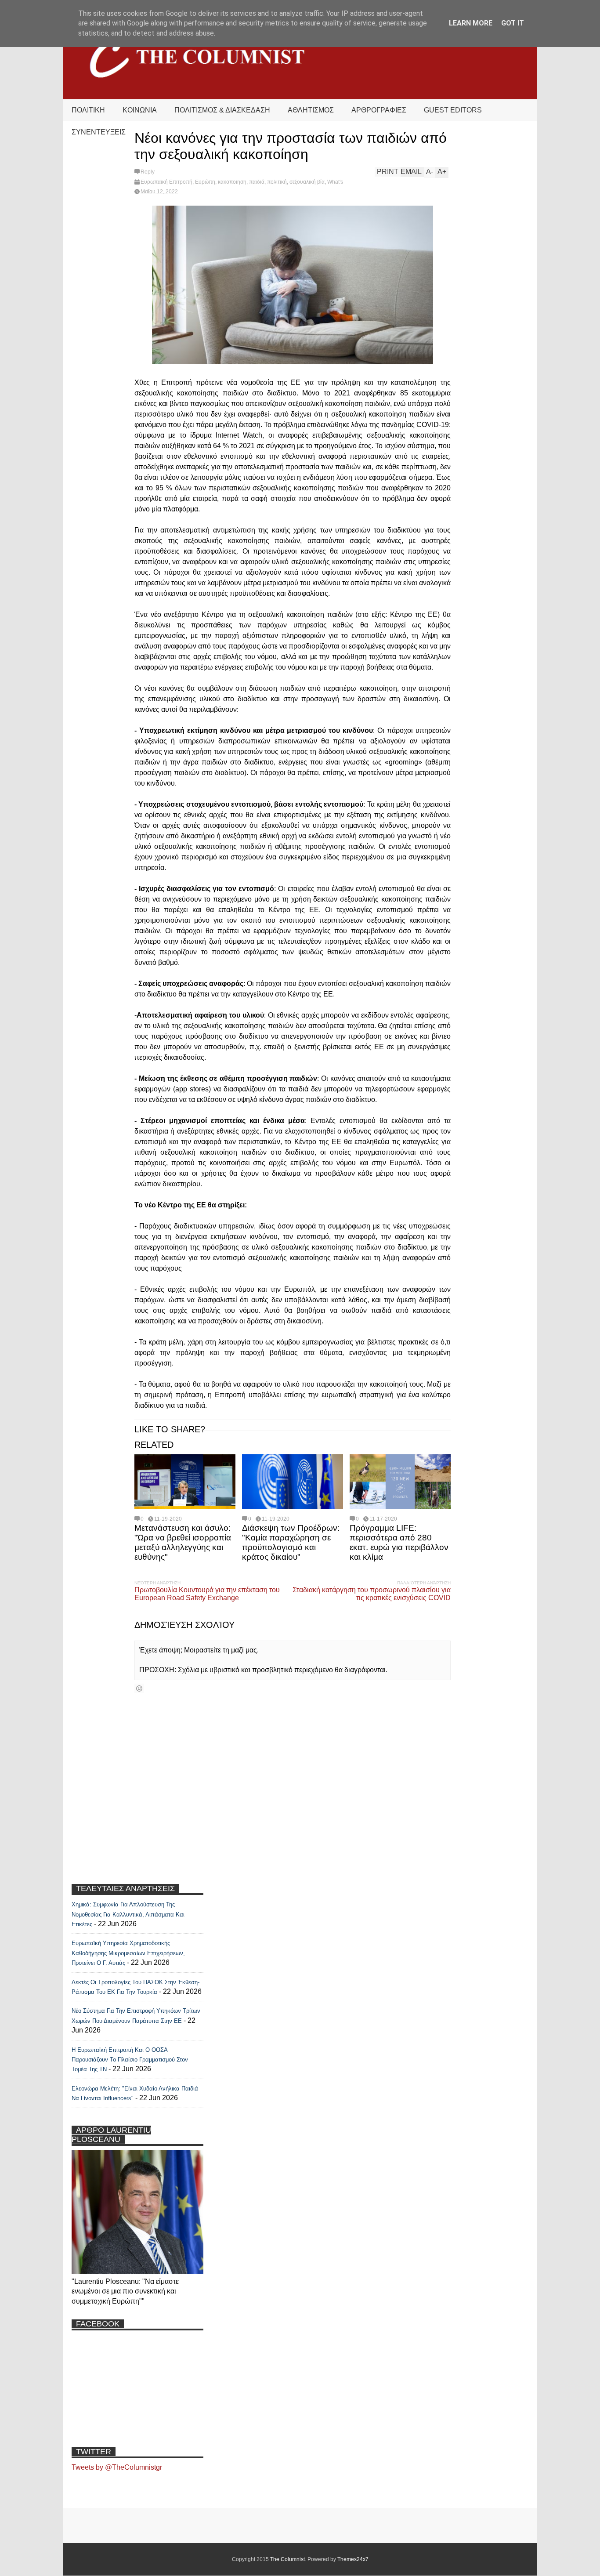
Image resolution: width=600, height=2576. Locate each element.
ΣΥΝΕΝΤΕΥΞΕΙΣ (99, 132)
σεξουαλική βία (307, 182)
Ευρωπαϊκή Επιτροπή (166, 182)
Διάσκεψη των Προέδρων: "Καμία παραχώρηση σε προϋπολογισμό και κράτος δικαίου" (291, 1542)
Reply (148, 172)
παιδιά (257, 182)
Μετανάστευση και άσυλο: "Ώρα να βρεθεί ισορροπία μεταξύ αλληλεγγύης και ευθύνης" (183, 1542)
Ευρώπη (205, 182)
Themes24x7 (353, 2559)
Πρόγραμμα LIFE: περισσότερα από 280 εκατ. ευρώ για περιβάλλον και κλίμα (399, 1542)
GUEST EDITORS (453, 110)
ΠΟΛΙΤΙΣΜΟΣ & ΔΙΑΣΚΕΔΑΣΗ (222, 110)
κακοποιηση (232, 182)
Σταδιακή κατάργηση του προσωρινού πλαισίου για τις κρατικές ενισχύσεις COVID (372, 1594)
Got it (513, 23)
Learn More (471, 23)
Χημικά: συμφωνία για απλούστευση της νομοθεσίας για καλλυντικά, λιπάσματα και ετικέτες (128, 1914)
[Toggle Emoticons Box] (139, 1688)
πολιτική (277, 182)
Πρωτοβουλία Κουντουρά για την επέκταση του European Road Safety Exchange (207, 1594)
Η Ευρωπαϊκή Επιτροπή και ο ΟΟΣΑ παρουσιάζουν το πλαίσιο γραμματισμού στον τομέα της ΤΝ (130, 2060)
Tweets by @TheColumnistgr (117, 2467)
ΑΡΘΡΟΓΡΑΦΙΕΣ (379, 110)
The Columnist (287, 2559)
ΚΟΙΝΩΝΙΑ (140, 110)
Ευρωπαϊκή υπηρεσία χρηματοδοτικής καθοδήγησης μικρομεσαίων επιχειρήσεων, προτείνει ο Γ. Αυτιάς (128, 1953)
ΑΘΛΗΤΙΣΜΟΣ (311, 110)
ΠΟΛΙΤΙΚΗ (88, 110)
